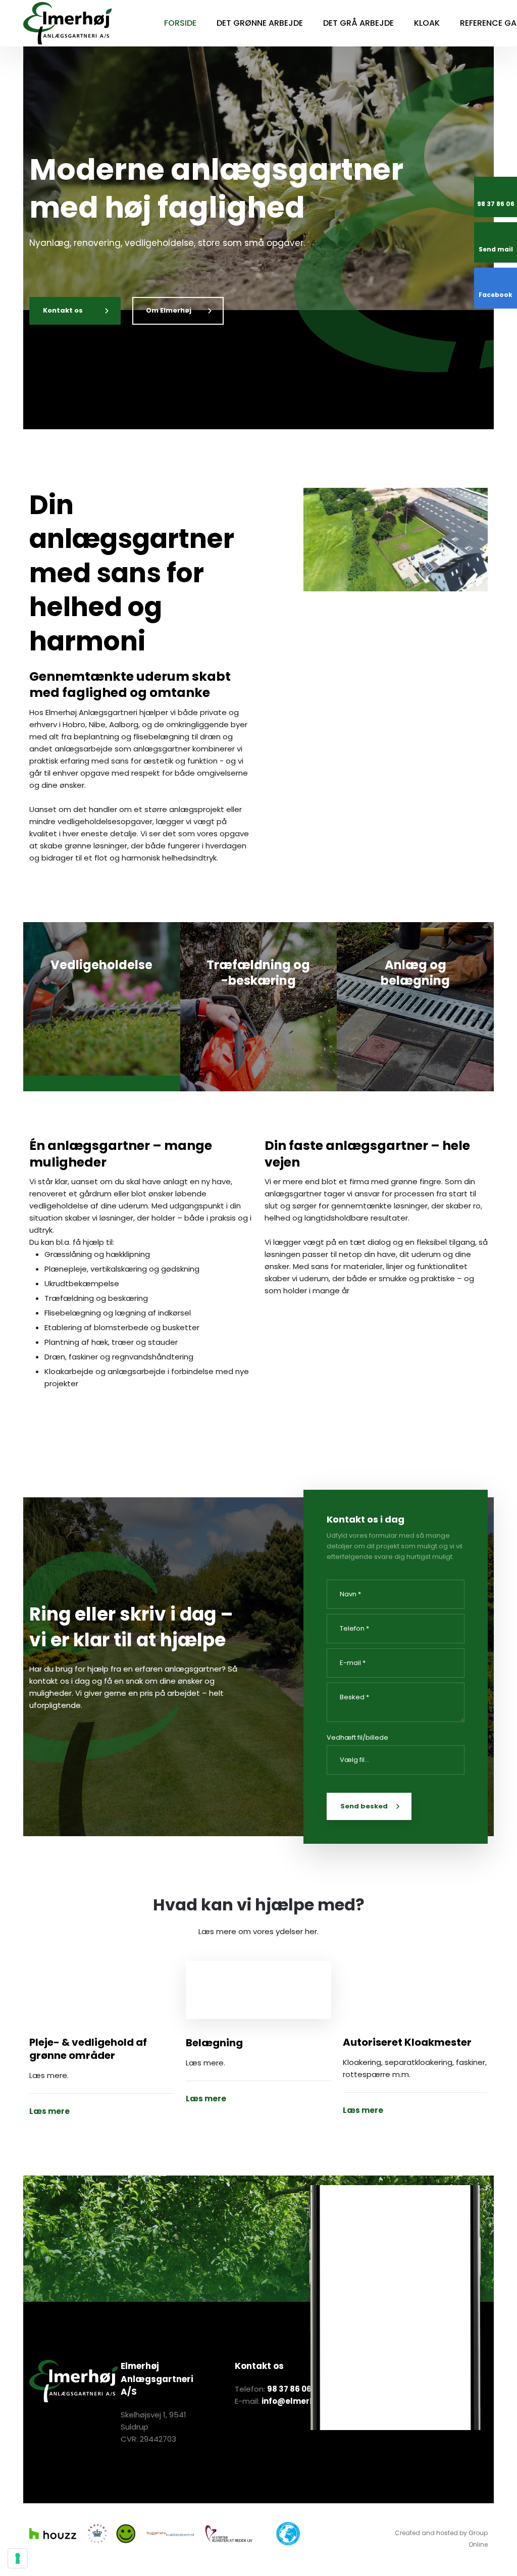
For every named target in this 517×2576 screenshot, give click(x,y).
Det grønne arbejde (260, 23)
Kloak (427, 23)
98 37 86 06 (289, 2389)
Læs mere (49, 2111)
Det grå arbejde (358, 23)
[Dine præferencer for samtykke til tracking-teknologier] (18, 2558)
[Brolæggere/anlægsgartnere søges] (258, 1990)
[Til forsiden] (67, 23)
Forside (180, 23)
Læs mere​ (97, 1062)
